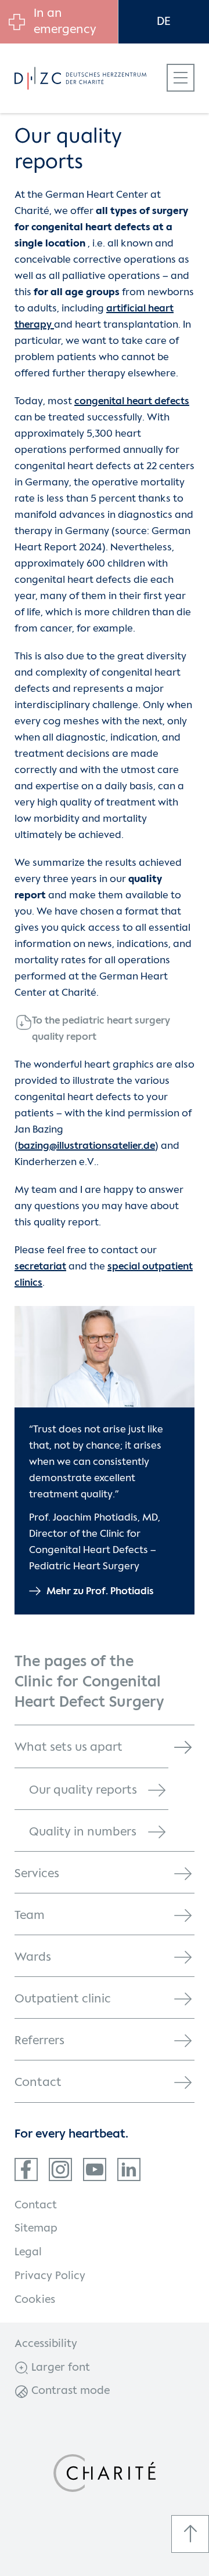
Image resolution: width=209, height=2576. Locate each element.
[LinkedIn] (129, 2169)
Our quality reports (83, 1790)
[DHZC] (92, 78)
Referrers (39, 2041)
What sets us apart (69, 1748)
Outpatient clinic (63, 1999)
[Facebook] (26, 2169)
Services (37, 1874)
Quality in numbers (83, 1832)
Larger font (59, 2368)
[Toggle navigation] (181, 78)
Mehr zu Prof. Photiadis (100, 1592)
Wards (33, 1958)
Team (30, 1916)
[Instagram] (60, 2169)
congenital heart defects (132, 402)
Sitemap (36, 2229)
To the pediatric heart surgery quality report (101, 1029)
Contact (38, 2083)
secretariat (40, 1267)
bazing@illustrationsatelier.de (87, 1146)
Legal (28, 2252)
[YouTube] (95, 2169)
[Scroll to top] (190, 2534)
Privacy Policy (50, 2276)
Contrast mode (69, 2391)
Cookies (35, 2300)
